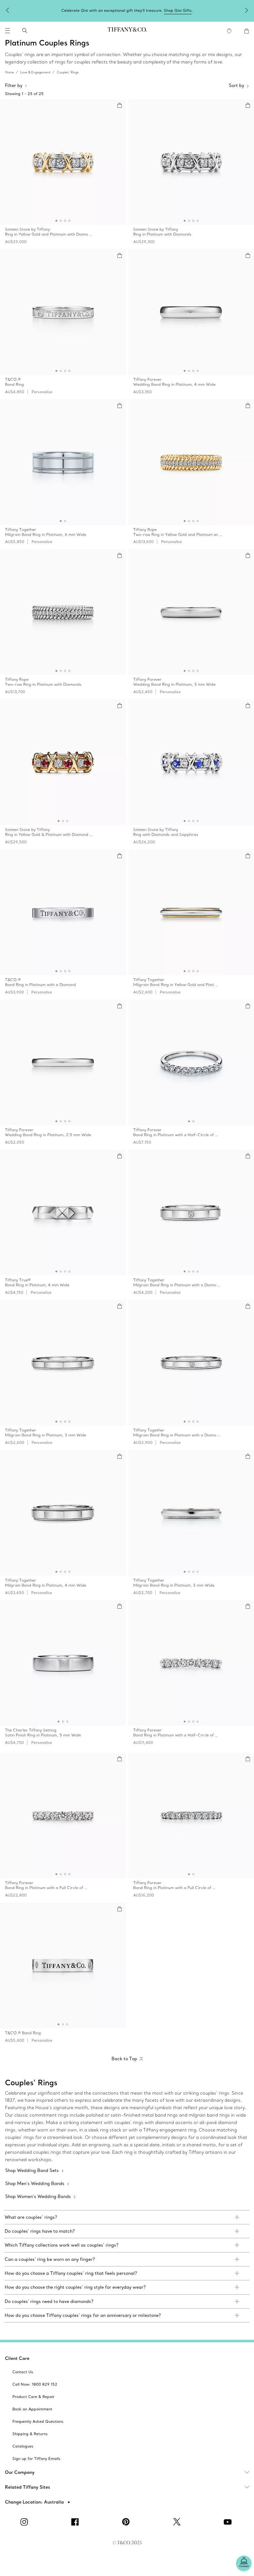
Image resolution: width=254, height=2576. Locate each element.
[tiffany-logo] (127, 31)
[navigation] (7, 31)
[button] (7, 31)
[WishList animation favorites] (229, 31)
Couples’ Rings (68, 72)
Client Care (17, 2358)
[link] (127, 2217)
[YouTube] (229, 2522)
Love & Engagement (35, 72)
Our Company (20, 2472)
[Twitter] (178, 2522)
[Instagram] (25, 2522)
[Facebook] (76, 2522)
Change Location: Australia (35, 2502)
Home (9, 72)
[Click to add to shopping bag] (120, 105)
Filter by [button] (14, 85)
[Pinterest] (127, 2522)
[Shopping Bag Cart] (247, 31)
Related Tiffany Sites (28, 2487)
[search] (25, 31)
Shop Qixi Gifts (178, 10)
